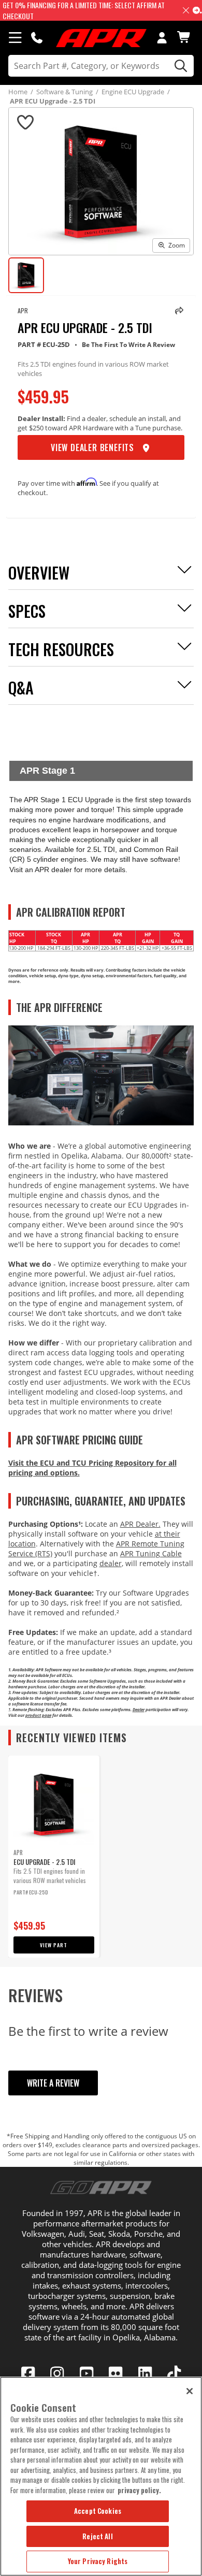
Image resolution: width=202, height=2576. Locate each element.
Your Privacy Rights (98, 2561)
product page (38, 1715)
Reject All (97, 2536)
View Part (54, 1945)
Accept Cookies (98, 2511)
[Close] (190, 2391)
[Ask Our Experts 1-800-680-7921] (37, 37)
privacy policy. (139, 2490)
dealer (111, 1563)
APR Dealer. (140, 1524)
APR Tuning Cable (151, 1553)
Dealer (139, 1709)
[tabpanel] (54, 1857)
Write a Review (53, 2083)
